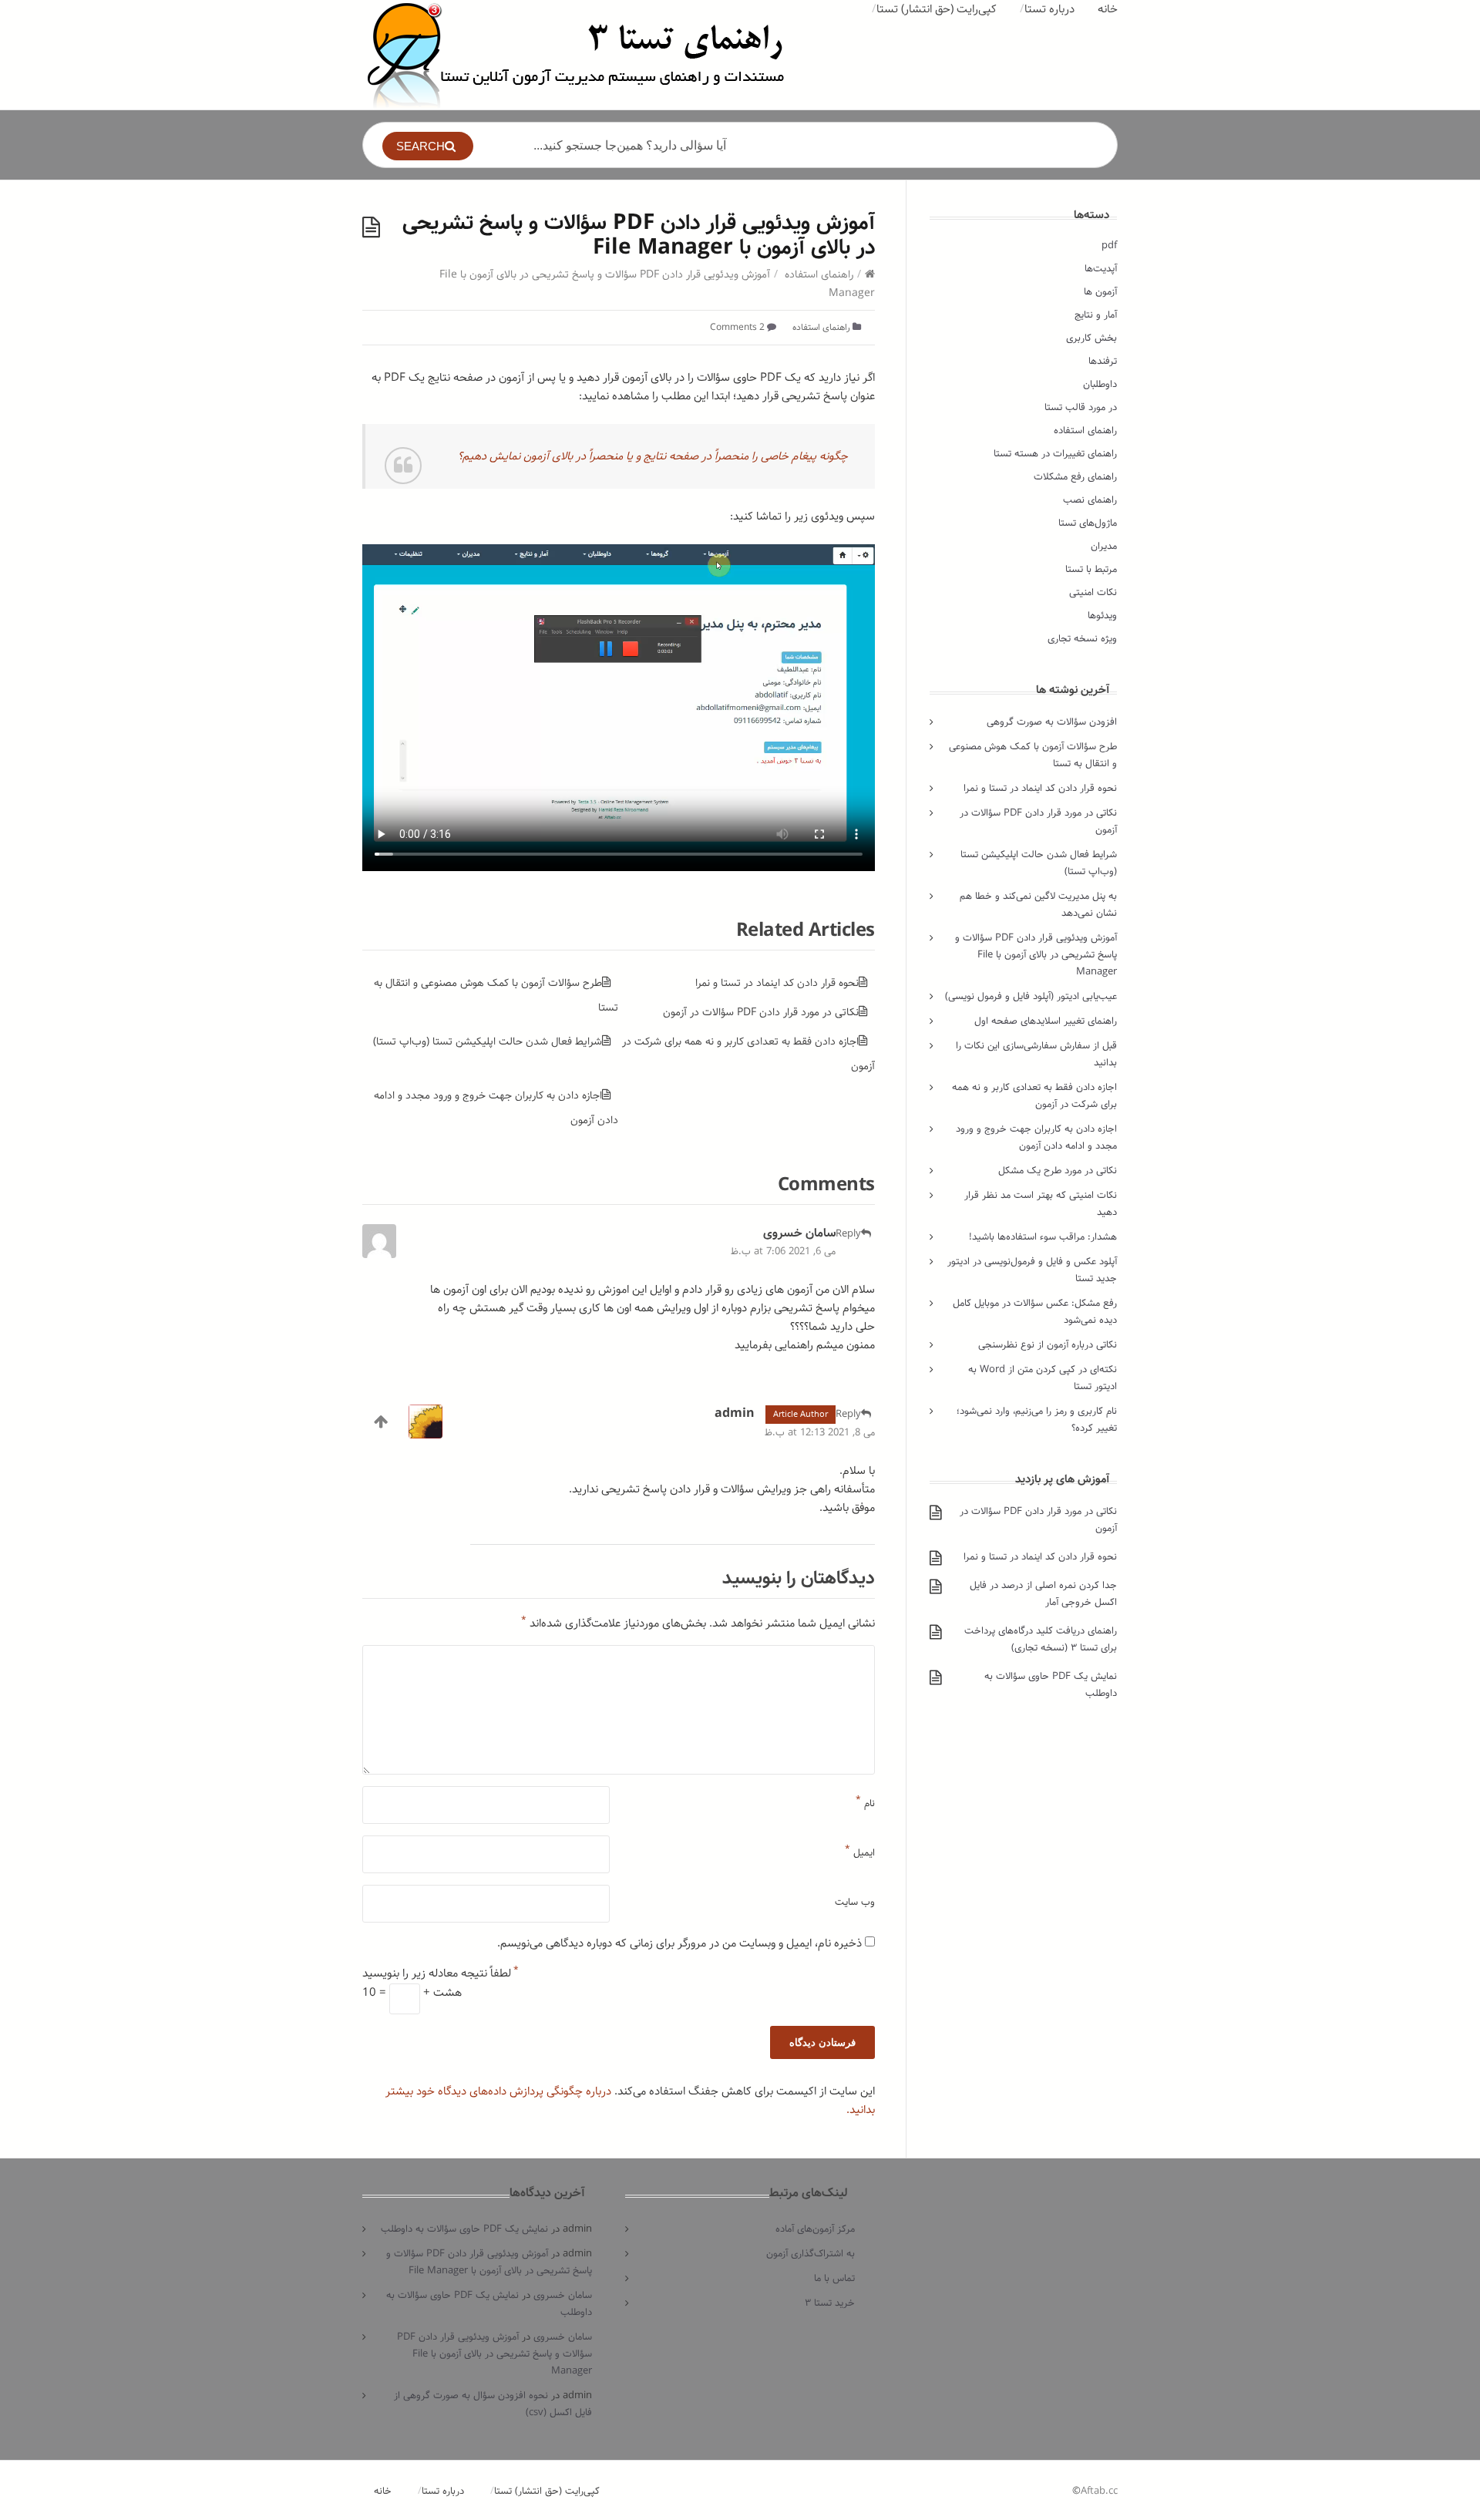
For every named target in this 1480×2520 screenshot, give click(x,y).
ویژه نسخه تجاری (1082, 639)
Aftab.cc (1099, 2491)
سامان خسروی (799, 1233)
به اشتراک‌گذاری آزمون (811, 2254)
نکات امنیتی (1093, 592)
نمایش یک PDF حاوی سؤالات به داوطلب (464, 2229)
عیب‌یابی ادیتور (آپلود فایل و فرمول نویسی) (1031, 996)
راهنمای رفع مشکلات (1075, 477)
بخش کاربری (1091, 338)
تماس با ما (834, 2278)
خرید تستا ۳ (830, 2303)
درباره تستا (1049, 9)
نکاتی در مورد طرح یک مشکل (1058, 1171)
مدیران (1104, 546)
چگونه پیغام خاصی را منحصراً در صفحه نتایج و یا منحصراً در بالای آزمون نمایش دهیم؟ (653, 456)
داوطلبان (1100, 384)
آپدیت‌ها (1101, 269)
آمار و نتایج (1096, 315)
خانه (1108, 9)
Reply (848, 1234)
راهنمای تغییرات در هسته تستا (1055, 454)
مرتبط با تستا (1091, 569)
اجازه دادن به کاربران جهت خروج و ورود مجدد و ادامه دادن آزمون (1036, 1137)
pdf (1109, 246)
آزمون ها (1100, 292)
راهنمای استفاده (819, 274)
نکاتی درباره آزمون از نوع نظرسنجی (1048, 1345)
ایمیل (860, 1849)
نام (865, 1800)
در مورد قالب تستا (1081, 407)
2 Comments (737, 327)
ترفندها (1103, 361)
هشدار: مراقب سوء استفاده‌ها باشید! (1043, 1237)
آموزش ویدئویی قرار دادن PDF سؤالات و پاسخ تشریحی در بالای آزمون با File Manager (1036, 955)
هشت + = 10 (412, 1993)
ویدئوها (1102, 616)
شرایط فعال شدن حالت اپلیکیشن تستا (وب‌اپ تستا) (488, 1041)
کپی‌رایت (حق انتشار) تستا (937, 9)
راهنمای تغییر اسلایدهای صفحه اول (1046, 1021)
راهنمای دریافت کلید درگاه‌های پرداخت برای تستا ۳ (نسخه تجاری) (1041, 1639)
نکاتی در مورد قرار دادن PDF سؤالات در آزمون (761, 1012)
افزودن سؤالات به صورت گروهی (1052, 722)
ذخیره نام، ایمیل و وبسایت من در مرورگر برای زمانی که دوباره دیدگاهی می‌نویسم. (679, 1943)
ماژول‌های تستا (1088, 523)
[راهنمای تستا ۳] (577, 55)
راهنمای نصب (1090, 500)
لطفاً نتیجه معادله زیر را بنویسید (441, 1973)
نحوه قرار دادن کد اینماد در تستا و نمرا (777, 983)
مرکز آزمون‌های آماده (815, 2229)
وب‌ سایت (855, 1902)
